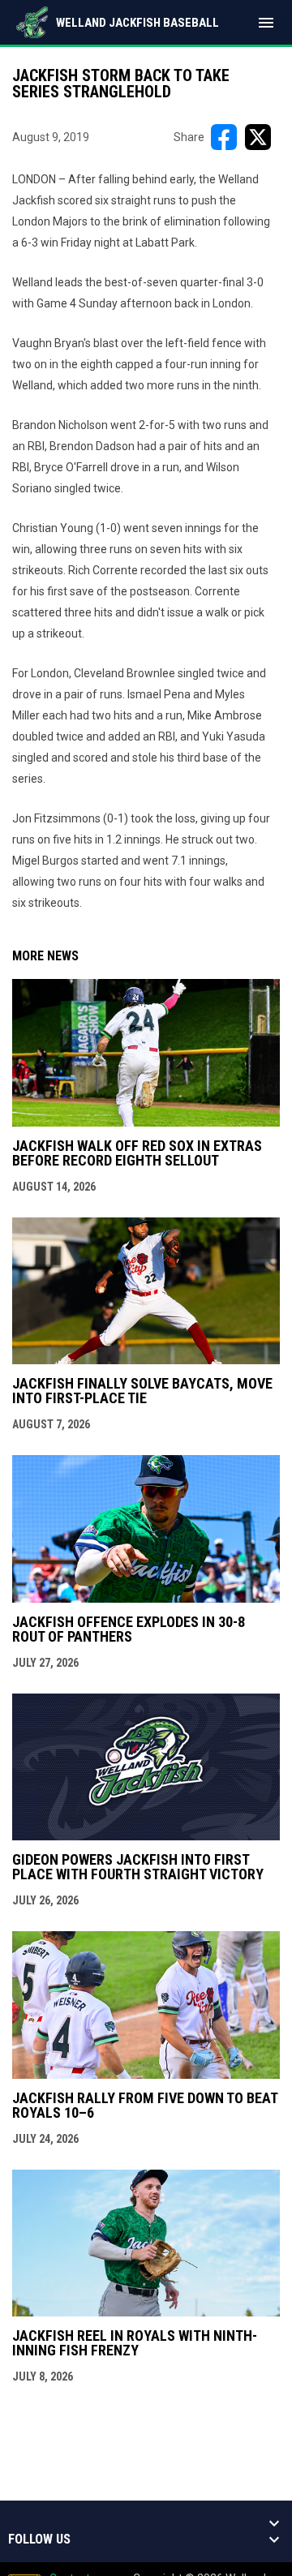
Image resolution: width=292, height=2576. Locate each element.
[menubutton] (266, 23)
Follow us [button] (39, 2540)
